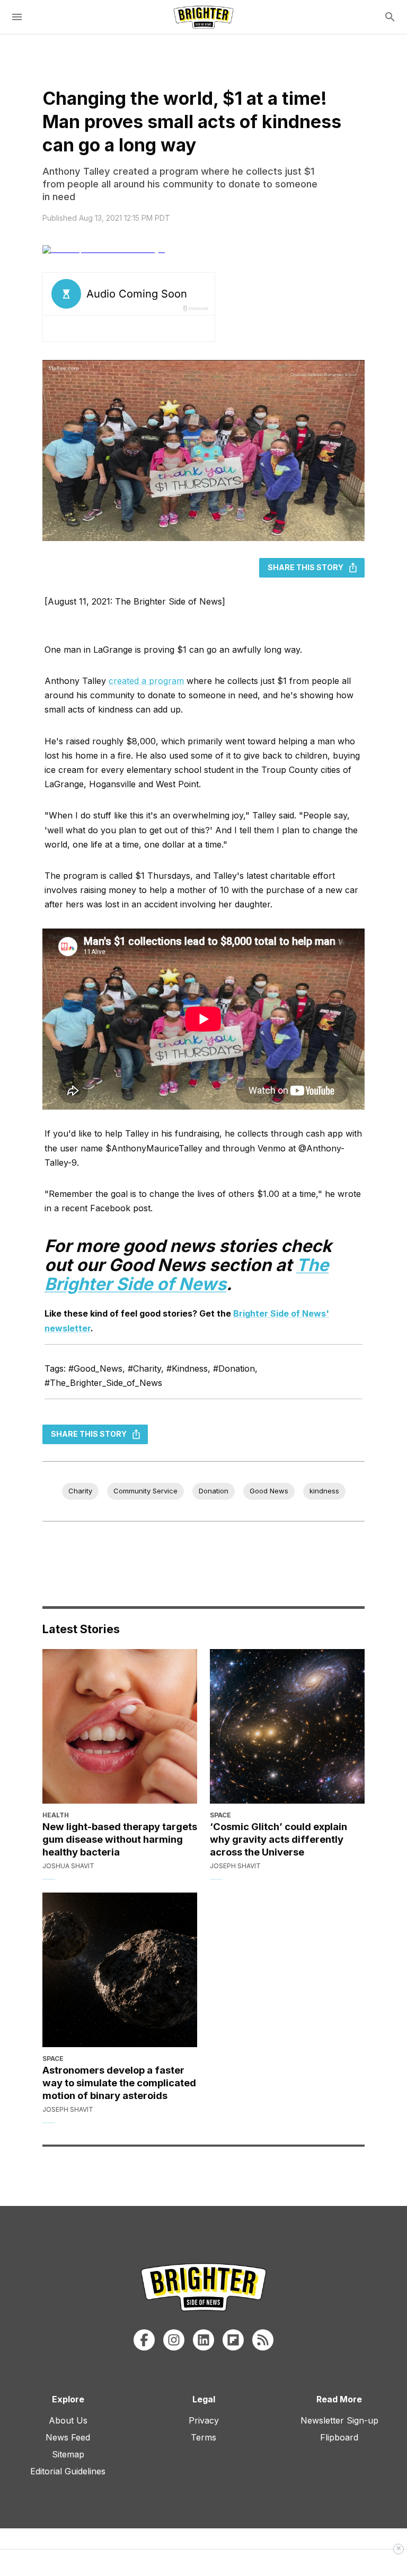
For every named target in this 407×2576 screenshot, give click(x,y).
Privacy (204, 2420)
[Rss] (263, 2340)
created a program (146, 681)
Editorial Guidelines (68, 2471)
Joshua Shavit (68, 1866)
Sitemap (68, 2454)
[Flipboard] (233, 2340)
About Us (68, 2420)
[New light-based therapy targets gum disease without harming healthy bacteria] (120, 1726)
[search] (390, 17)
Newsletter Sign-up (339, 2420)
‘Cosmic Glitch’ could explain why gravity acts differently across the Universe (278, 1839)
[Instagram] (174, 2340)
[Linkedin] (203, 2340)
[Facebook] (144, 2340)
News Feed (68, 2437)
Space (220, 1815)
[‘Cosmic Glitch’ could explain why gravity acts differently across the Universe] (287, 1726)
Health (56, 1815)
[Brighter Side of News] (203, 17)
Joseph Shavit (235, 1866)
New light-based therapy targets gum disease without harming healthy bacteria (120, 1839)
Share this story (306, 567)
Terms (203, 2437)
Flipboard (339, 2437)
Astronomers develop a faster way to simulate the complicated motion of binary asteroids (119, 2083)
